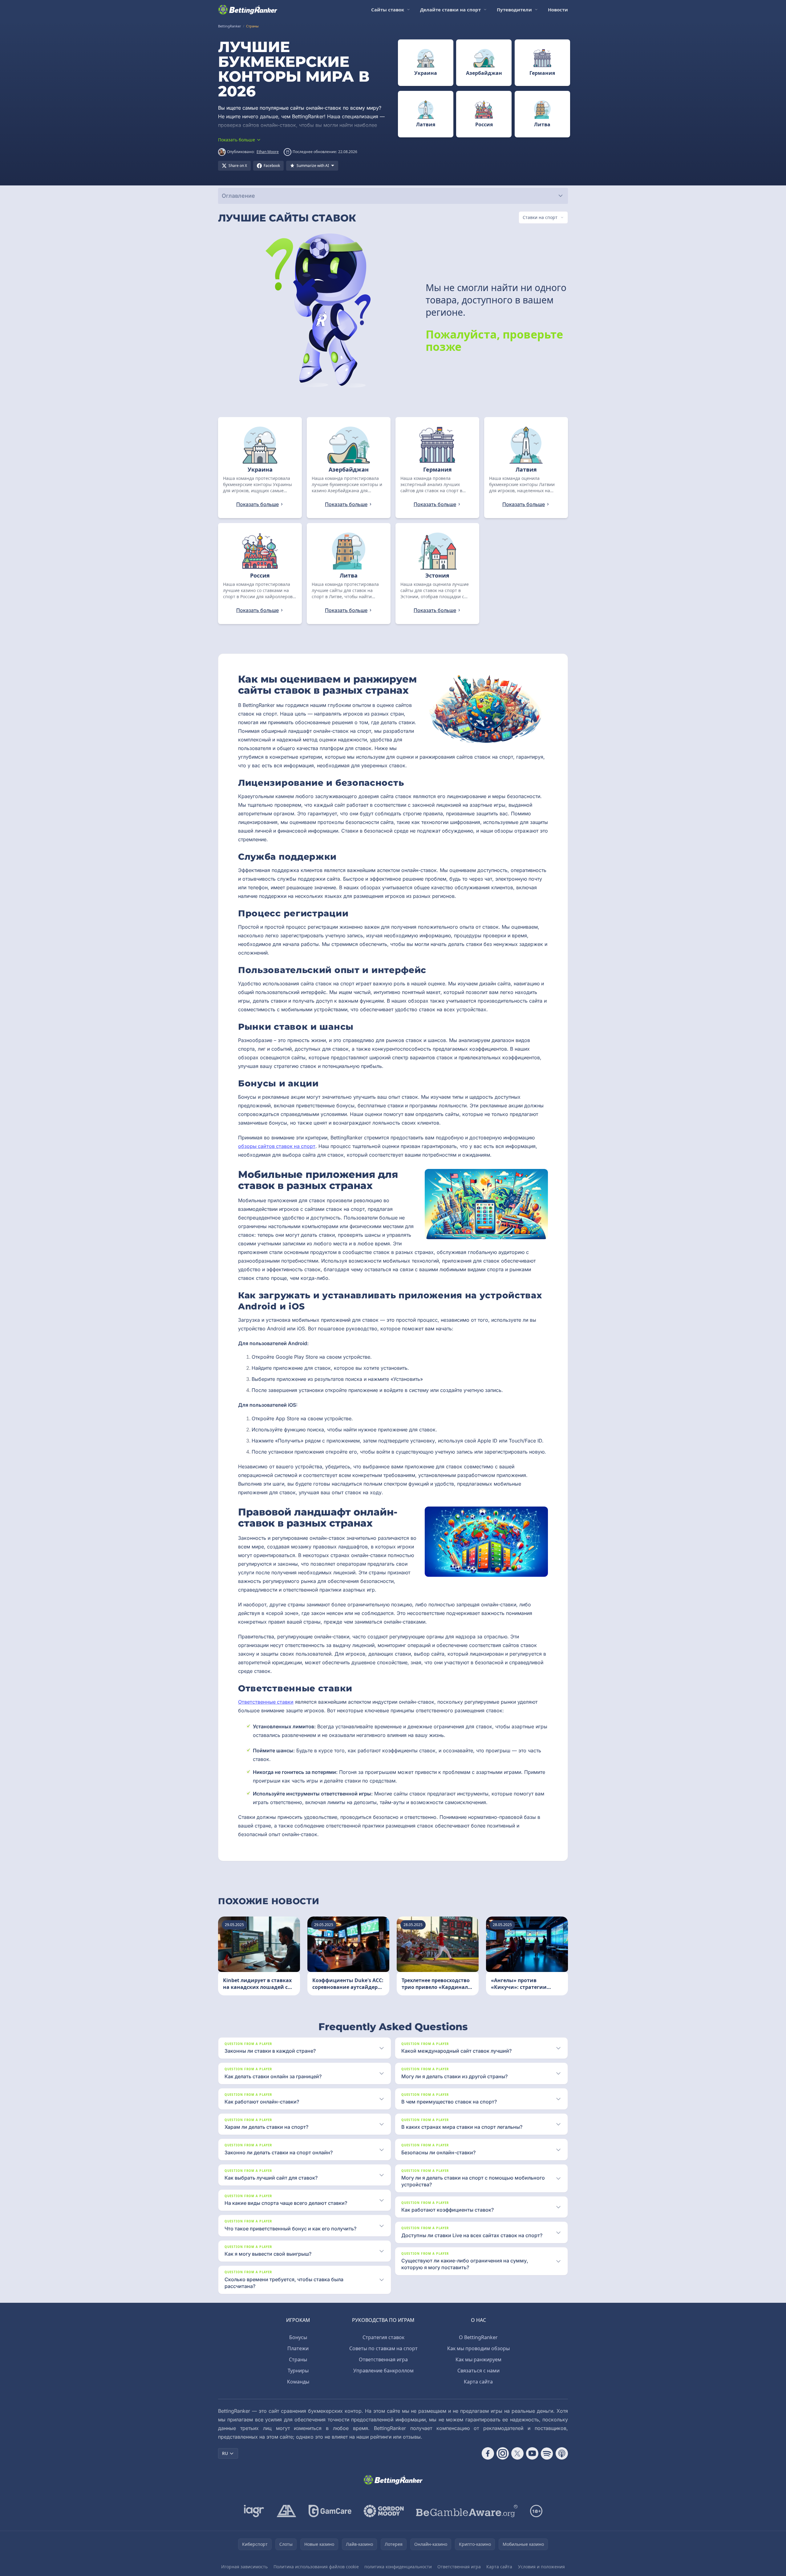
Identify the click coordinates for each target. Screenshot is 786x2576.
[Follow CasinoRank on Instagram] (503, 2453)
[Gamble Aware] (467, 2511)
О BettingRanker (478, 2337)
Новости (558, 10)
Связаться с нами (478, 2371)
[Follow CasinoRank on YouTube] (532, 2453)
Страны (298, 2359)
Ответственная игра (383, 2359)
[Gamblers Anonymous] (286, 2511)
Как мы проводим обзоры (478, 2348)
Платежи (298, 2348)
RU (225, 2453)
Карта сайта (478, 2382)
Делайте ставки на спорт (450, 10)
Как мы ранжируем (478, 2359)
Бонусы (298, 2337)
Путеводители (514, 10)
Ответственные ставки (266, 1702)
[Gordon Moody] (384, 2511)
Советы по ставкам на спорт (383, 2348)
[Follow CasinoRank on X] (517, 2453)
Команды (298, 2382)
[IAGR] (254, 2511)
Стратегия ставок (383, 2337)
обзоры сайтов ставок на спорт (277, 1146)
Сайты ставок (388, 10)
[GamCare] (330, 2511)
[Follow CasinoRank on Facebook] (488, 2453)
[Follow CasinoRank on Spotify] (547, 2453)
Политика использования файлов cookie (316, 2567)
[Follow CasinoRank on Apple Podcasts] (562, 2453)
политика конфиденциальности (398, 2567)
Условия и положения (541, 2567)
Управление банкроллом (383, 2371)
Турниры (298, 2371)
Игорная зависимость (244, 2567)
